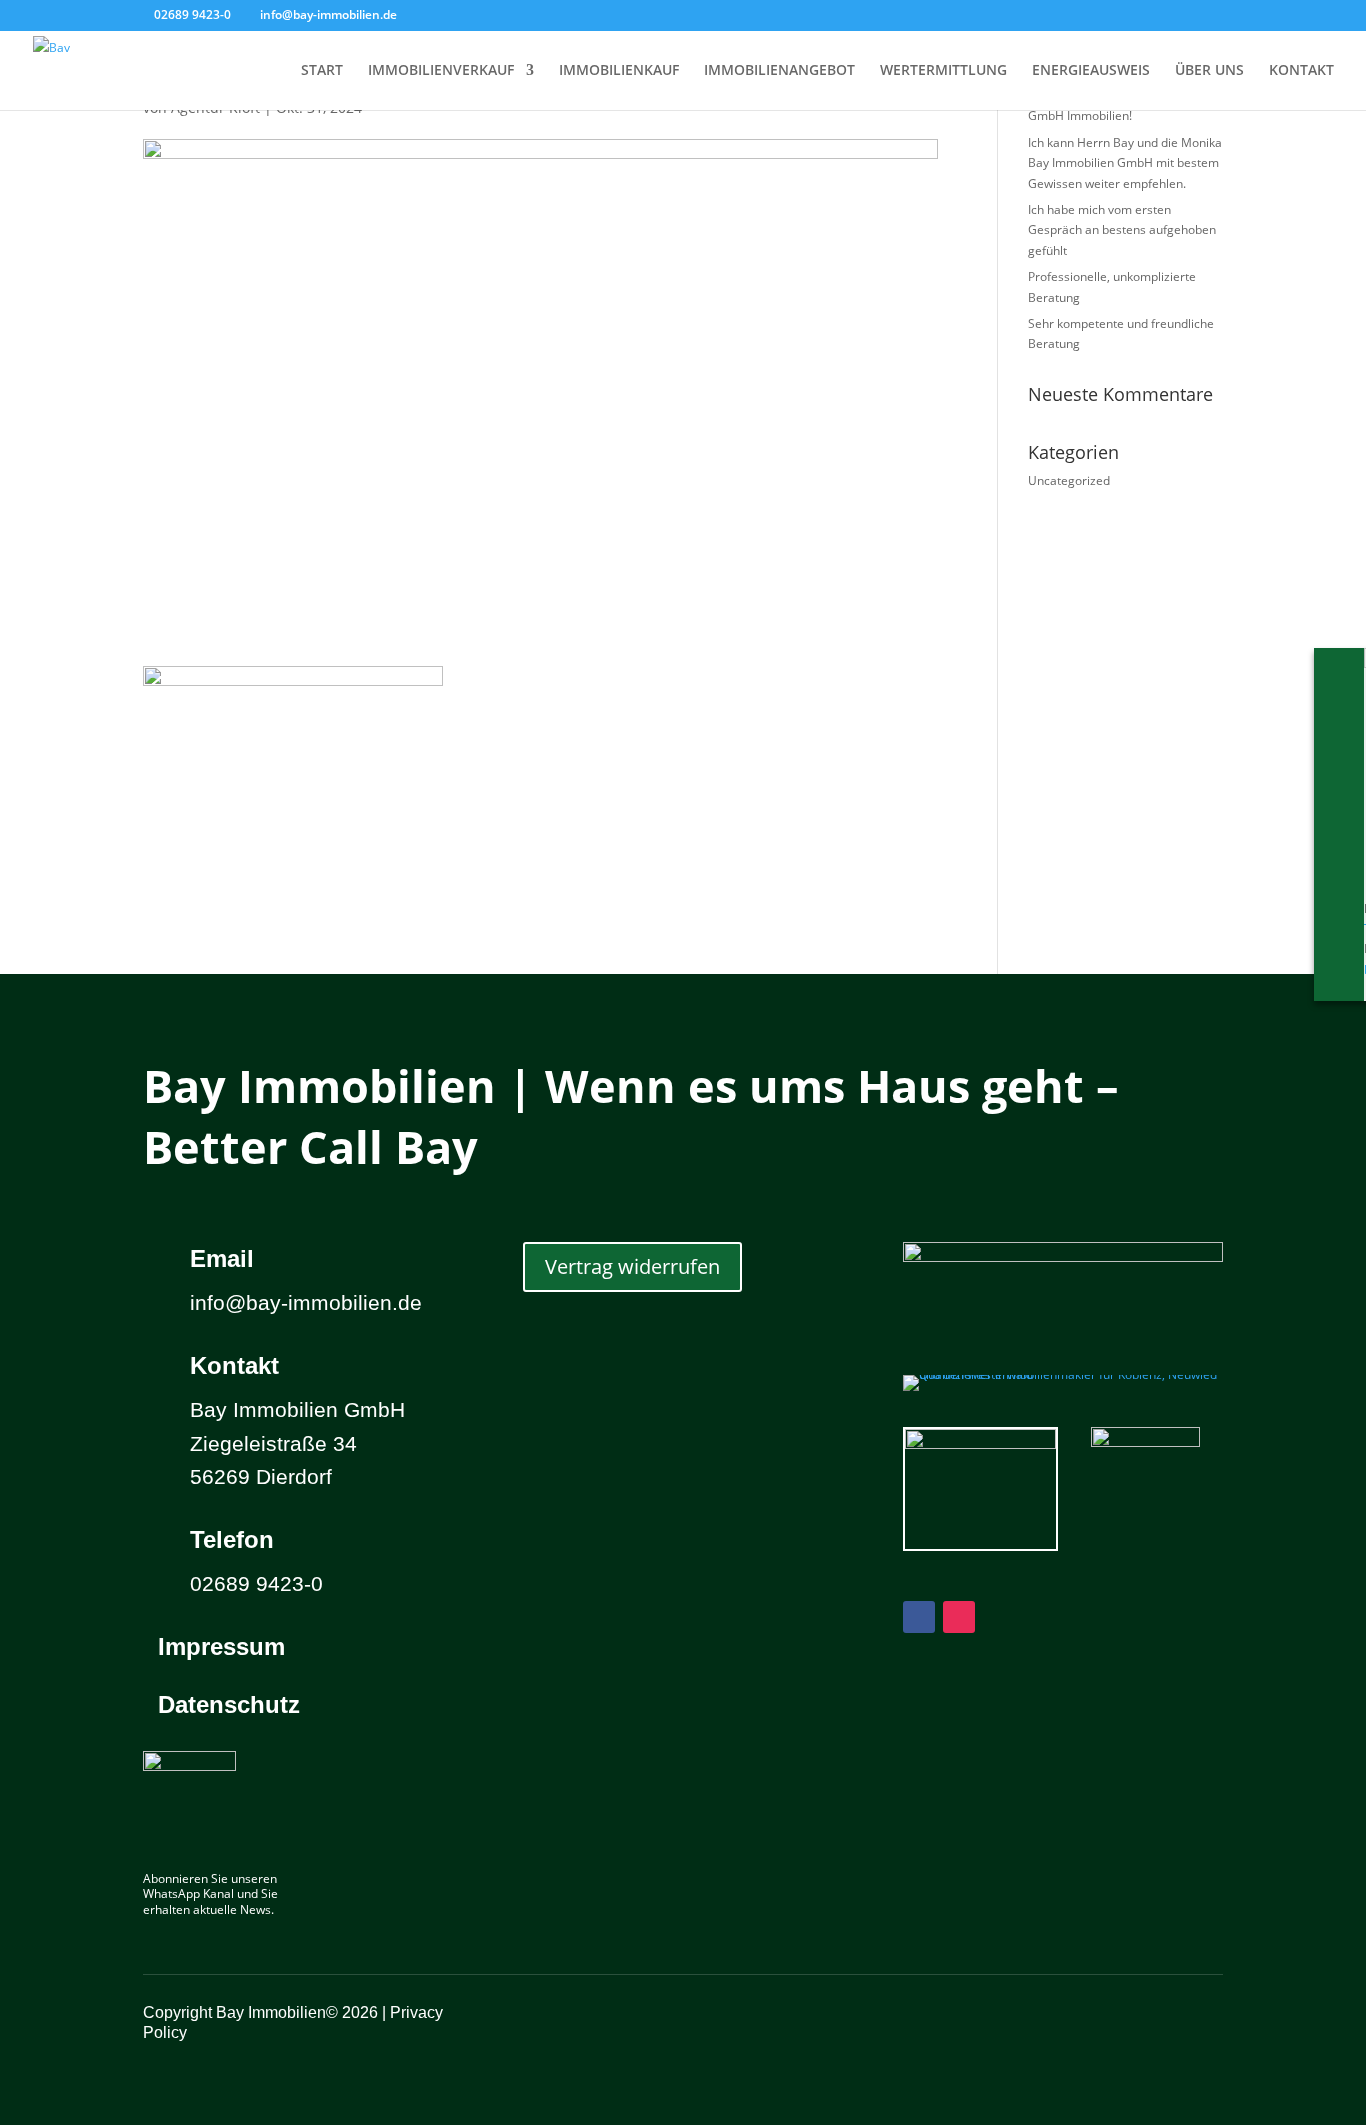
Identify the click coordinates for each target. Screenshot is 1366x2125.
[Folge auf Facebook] (919, 1617)
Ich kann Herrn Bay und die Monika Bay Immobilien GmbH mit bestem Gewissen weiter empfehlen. (1125, 163)
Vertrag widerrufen (632, 1266)
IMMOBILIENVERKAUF (441, 71)
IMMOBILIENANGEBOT (779, 71)
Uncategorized (1069, 480)
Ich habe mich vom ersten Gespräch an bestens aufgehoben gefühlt (1122, 230)
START (322, 71)
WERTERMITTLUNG (943, 71)
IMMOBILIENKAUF (619, 71)
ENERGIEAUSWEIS (1091, 71)
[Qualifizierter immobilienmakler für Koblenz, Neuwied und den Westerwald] (1063, 1374)
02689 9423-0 (192, 14)
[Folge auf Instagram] (959, 1617)
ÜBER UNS (1209, 71)
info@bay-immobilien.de (306, 1302)
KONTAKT (1301, 71)
